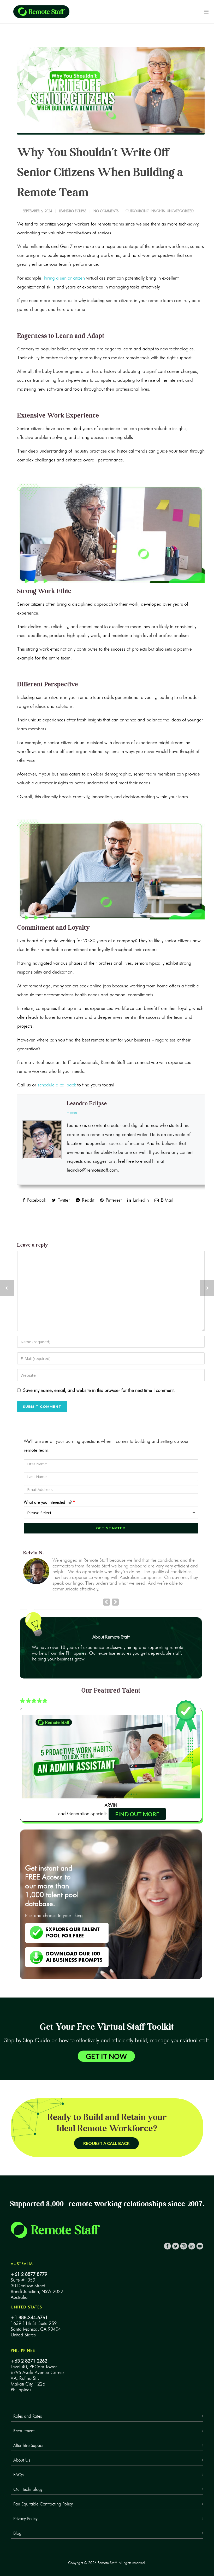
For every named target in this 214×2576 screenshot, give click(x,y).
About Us (22, 2451)
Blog (17, 2524)
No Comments (106, 211)
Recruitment (24, 2421)
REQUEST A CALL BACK (106, 2134)
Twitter (63, 1200)
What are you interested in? (49, 1502)
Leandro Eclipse (73, 211)
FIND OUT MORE (137, 1805)
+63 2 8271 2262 (29, 2352)
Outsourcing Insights (145, 211)
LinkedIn (140, 1200)
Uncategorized (180, 211)
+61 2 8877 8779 (29, 2265)
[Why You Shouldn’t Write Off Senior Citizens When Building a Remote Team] (111, 91)
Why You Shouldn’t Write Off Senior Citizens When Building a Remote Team (100, 172)
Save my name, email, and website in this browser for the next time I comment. (99, 1390)
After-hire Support (29, 2436)
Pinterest (113, 1200)
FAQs (18, 2465)
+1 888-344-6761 (29, 2308)
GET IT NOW (106, 2047)
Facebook (36, 1200)
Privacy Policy (25, 2509)
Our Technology (28, 2480)
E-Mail (166, 1200)
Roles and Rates (28, 2407)
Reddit (87, 1200)
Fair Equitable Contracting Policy (43, 2494)
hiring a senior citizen (65, 278)
